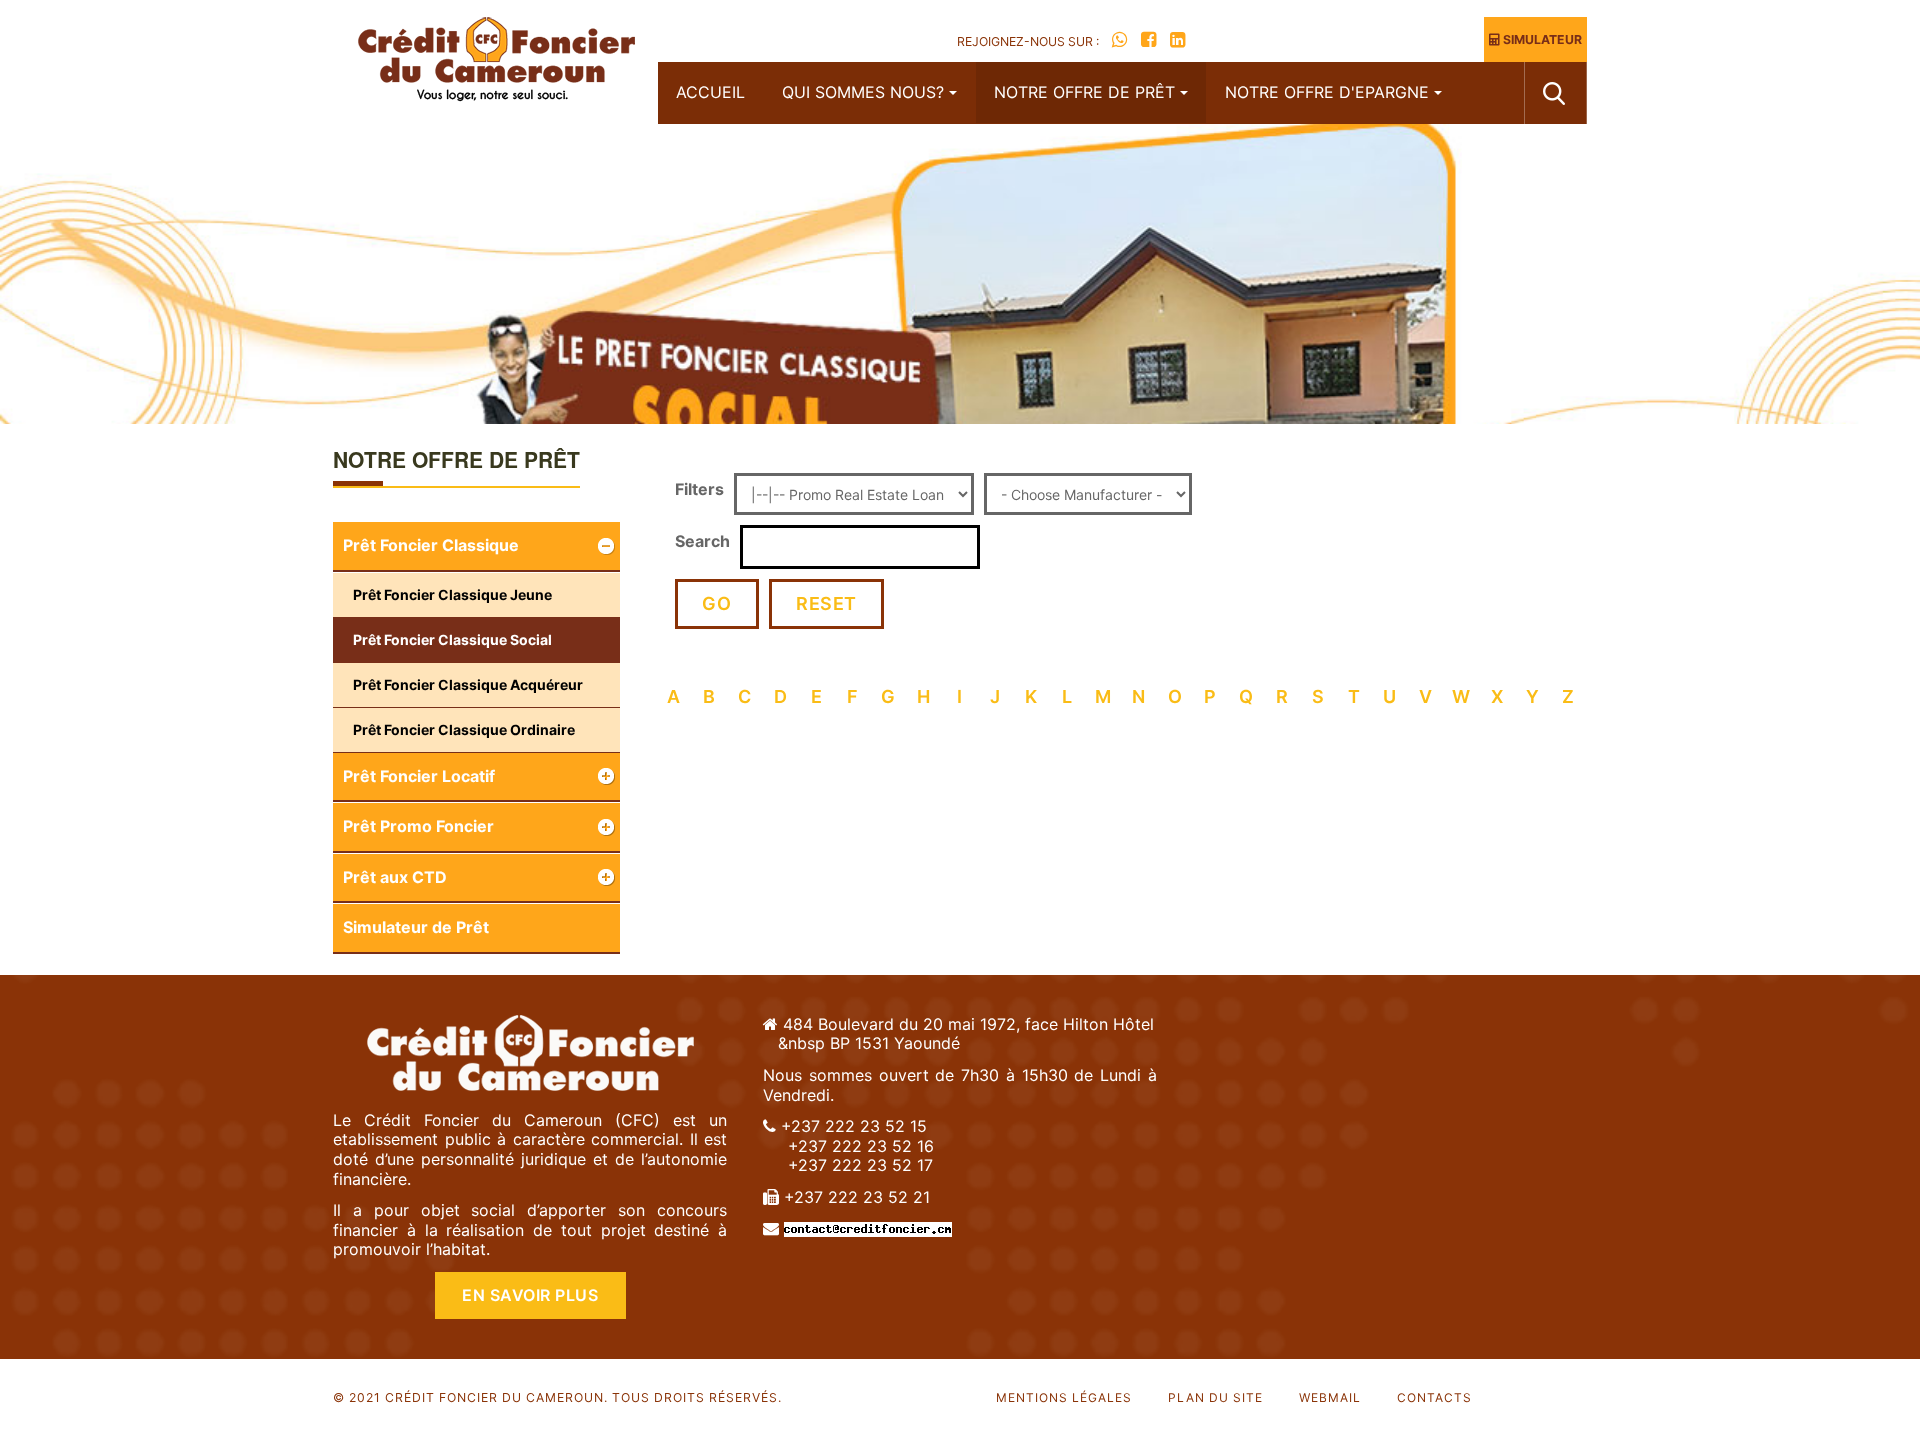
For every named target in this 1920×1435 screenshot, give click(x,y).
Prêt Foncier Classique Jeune (452, 594)
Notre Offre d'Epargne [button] (1327, 92)
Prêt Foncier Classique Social (452, 639)
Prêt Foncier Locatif (419, 776)
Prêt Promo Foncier (418, 826)
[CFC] (495, 62)
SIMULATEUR (1541, 39)
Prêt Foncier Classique (431, 545)
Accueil (710, 92)
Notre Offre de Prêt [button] (1084, 92)
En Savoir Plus (530, 1295)
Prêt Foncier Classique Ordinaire (464, 729)
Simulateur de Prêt (416, 927)
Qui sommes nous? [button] (863, 92)
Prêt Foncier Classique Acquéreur (468, 684)
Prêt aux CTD (395, 877)
